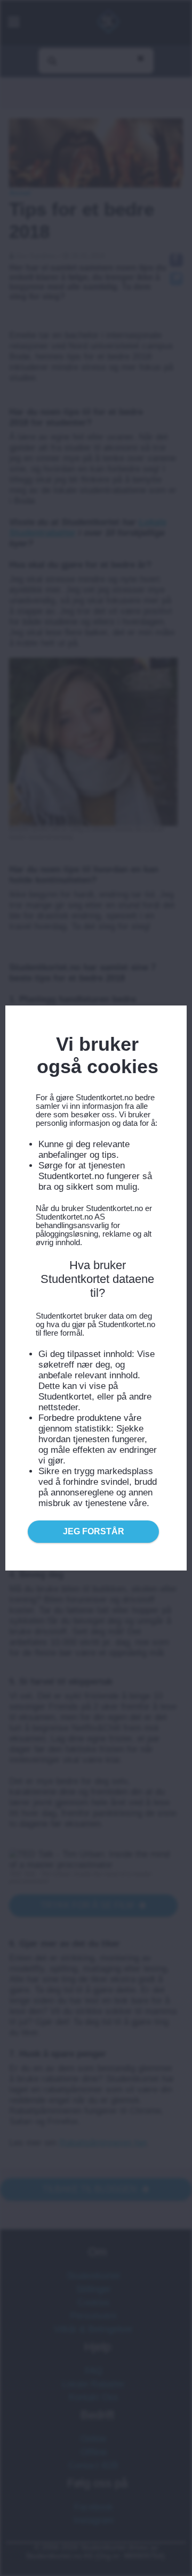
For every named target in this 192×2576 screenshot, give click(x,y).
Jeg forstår (94, 1531)
